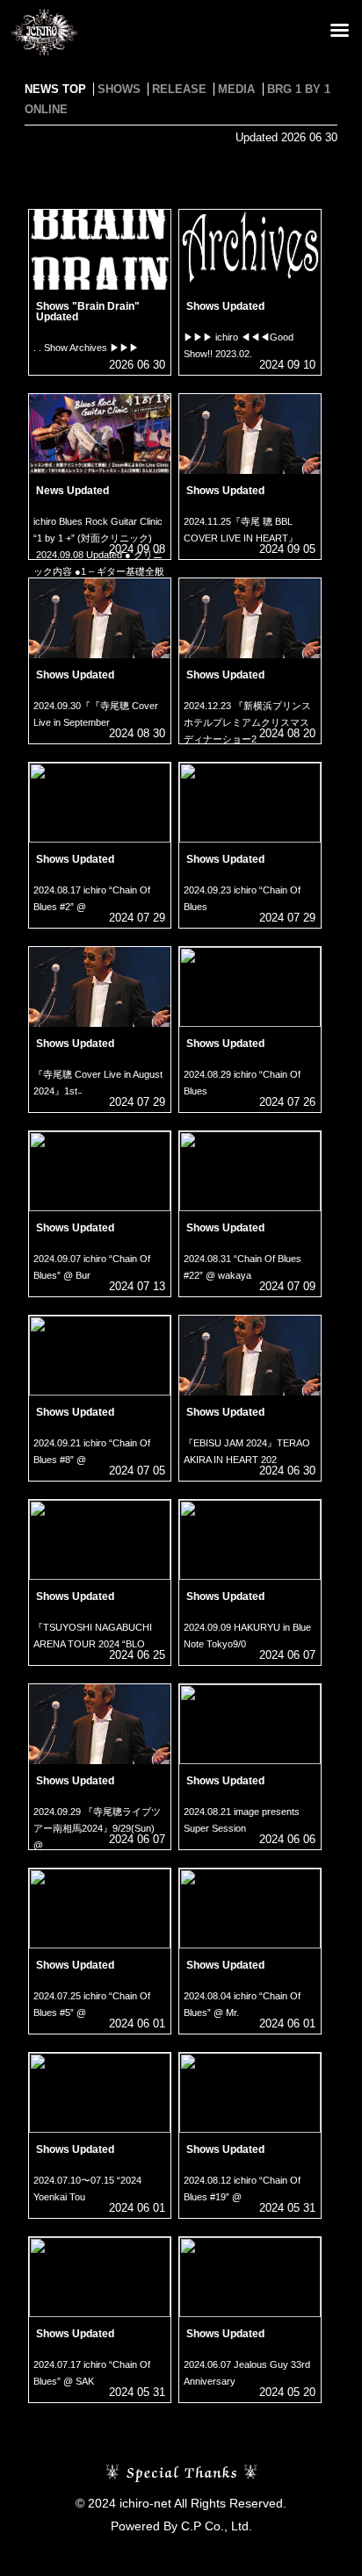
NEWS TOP (55, 89)
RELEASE (179, 89)
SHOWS (119, 89)
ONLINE (46, 109)
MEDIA (236, 89)
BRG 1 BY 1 (299, 89)
